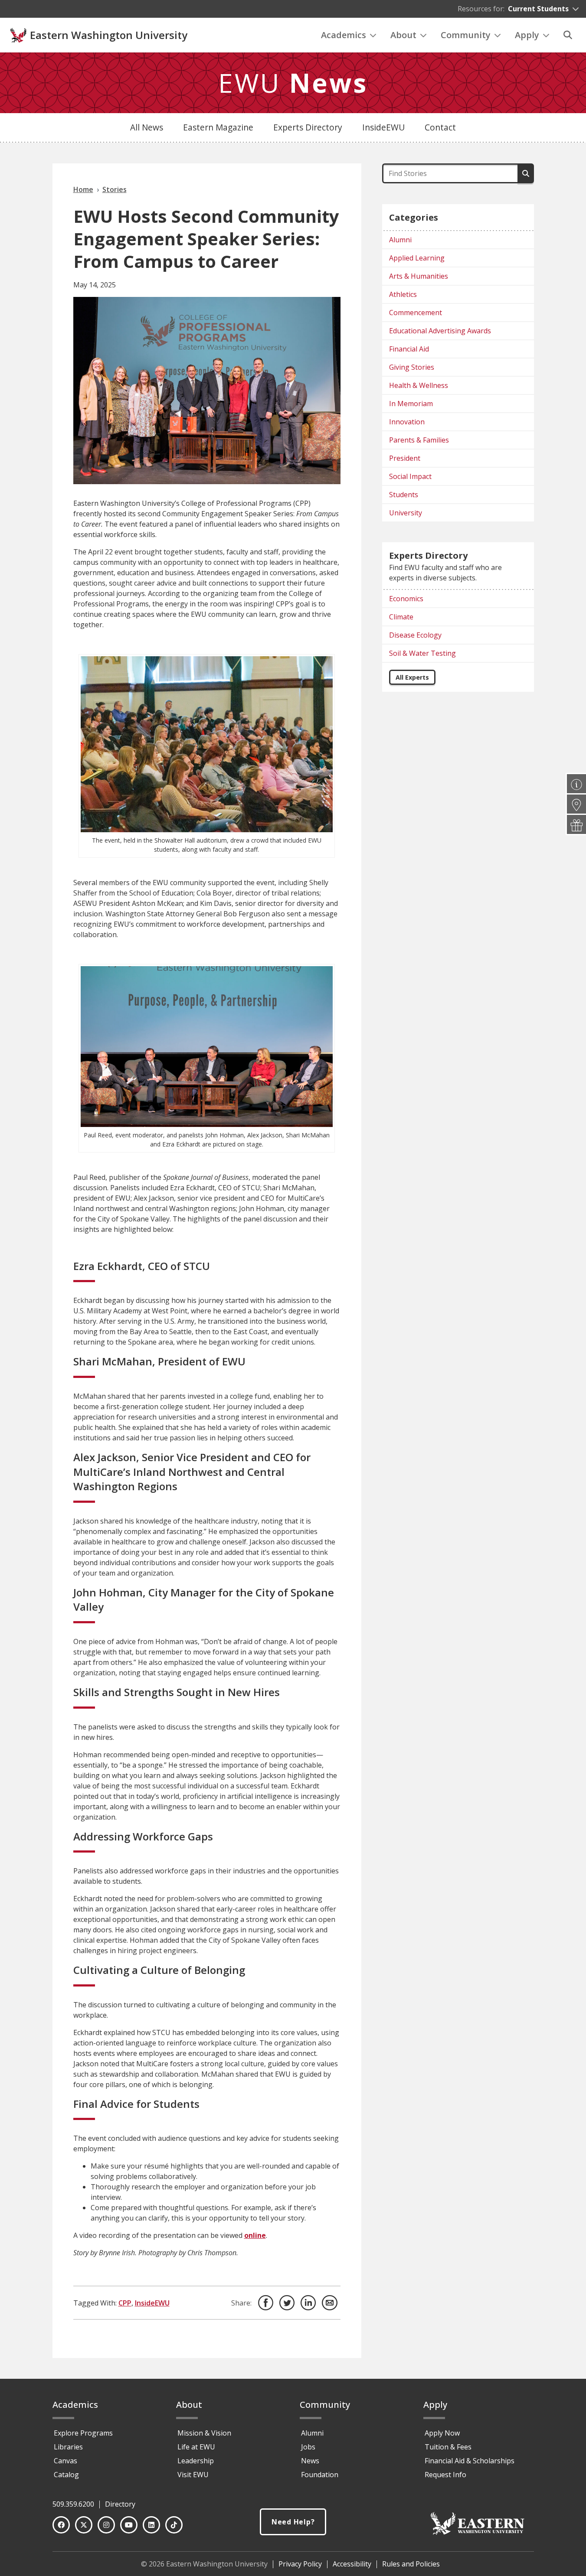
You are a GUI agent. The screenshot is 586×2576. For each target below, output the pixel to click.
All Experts (412, 677)
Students (404, 495)
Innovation (407, 422)
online (255, 2235)
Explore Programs (83, 2433)
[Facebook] (61, 2525)
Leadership (196, 2461)
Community (466, 35)
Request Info (445, 2475)
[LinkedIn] (151, 2525)
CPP (125, 2303)
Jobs (308, 2447)
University (406, 513)
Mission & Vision (204, 2433)
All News (147, 127)
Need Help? (293, 2522)
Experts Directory (308, 127)
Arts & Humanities (419, 276)
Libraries (68, 2447)
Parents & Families (419, 440)
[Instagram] (106, 2525)
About (403, 35)
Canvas (65, 2461)
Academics (344, 35)
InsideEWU (383, 127)
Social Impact (410, 476)
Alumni (400, 240)
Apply (527, 35)
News (310, 2461)
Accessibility (352, 2564)
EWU (293, 83)
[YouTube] (129, 2525)
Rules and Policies (411, 2564)
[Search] (568, 35)
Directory (120, 2504)
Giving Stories (412, 367)
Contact (440, 127)
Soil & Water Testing (422, 653)
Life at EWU (196, 2447)
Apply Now (442, 2433)
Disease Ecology (415, 635)
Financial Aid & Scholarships (470, 2461)
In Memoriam (411, 404)
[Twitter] (84, 2525)
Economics (406, 599)
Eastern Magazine (218, 127)
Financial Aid (409, 349)
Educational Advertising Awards (440, 331)
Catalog (66, 2475)
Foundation (320, 2475)
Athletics (403, 294)
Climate (401, 617)
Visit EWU (193, 2475)
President (405, 458)
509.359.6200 (73, 2504)
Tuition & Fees (448, 2447)
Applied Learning (417, 258)
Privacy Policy (300, 2564)
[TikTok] (174, 2525)
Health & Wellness (419, 385)
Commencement (416, 313)
